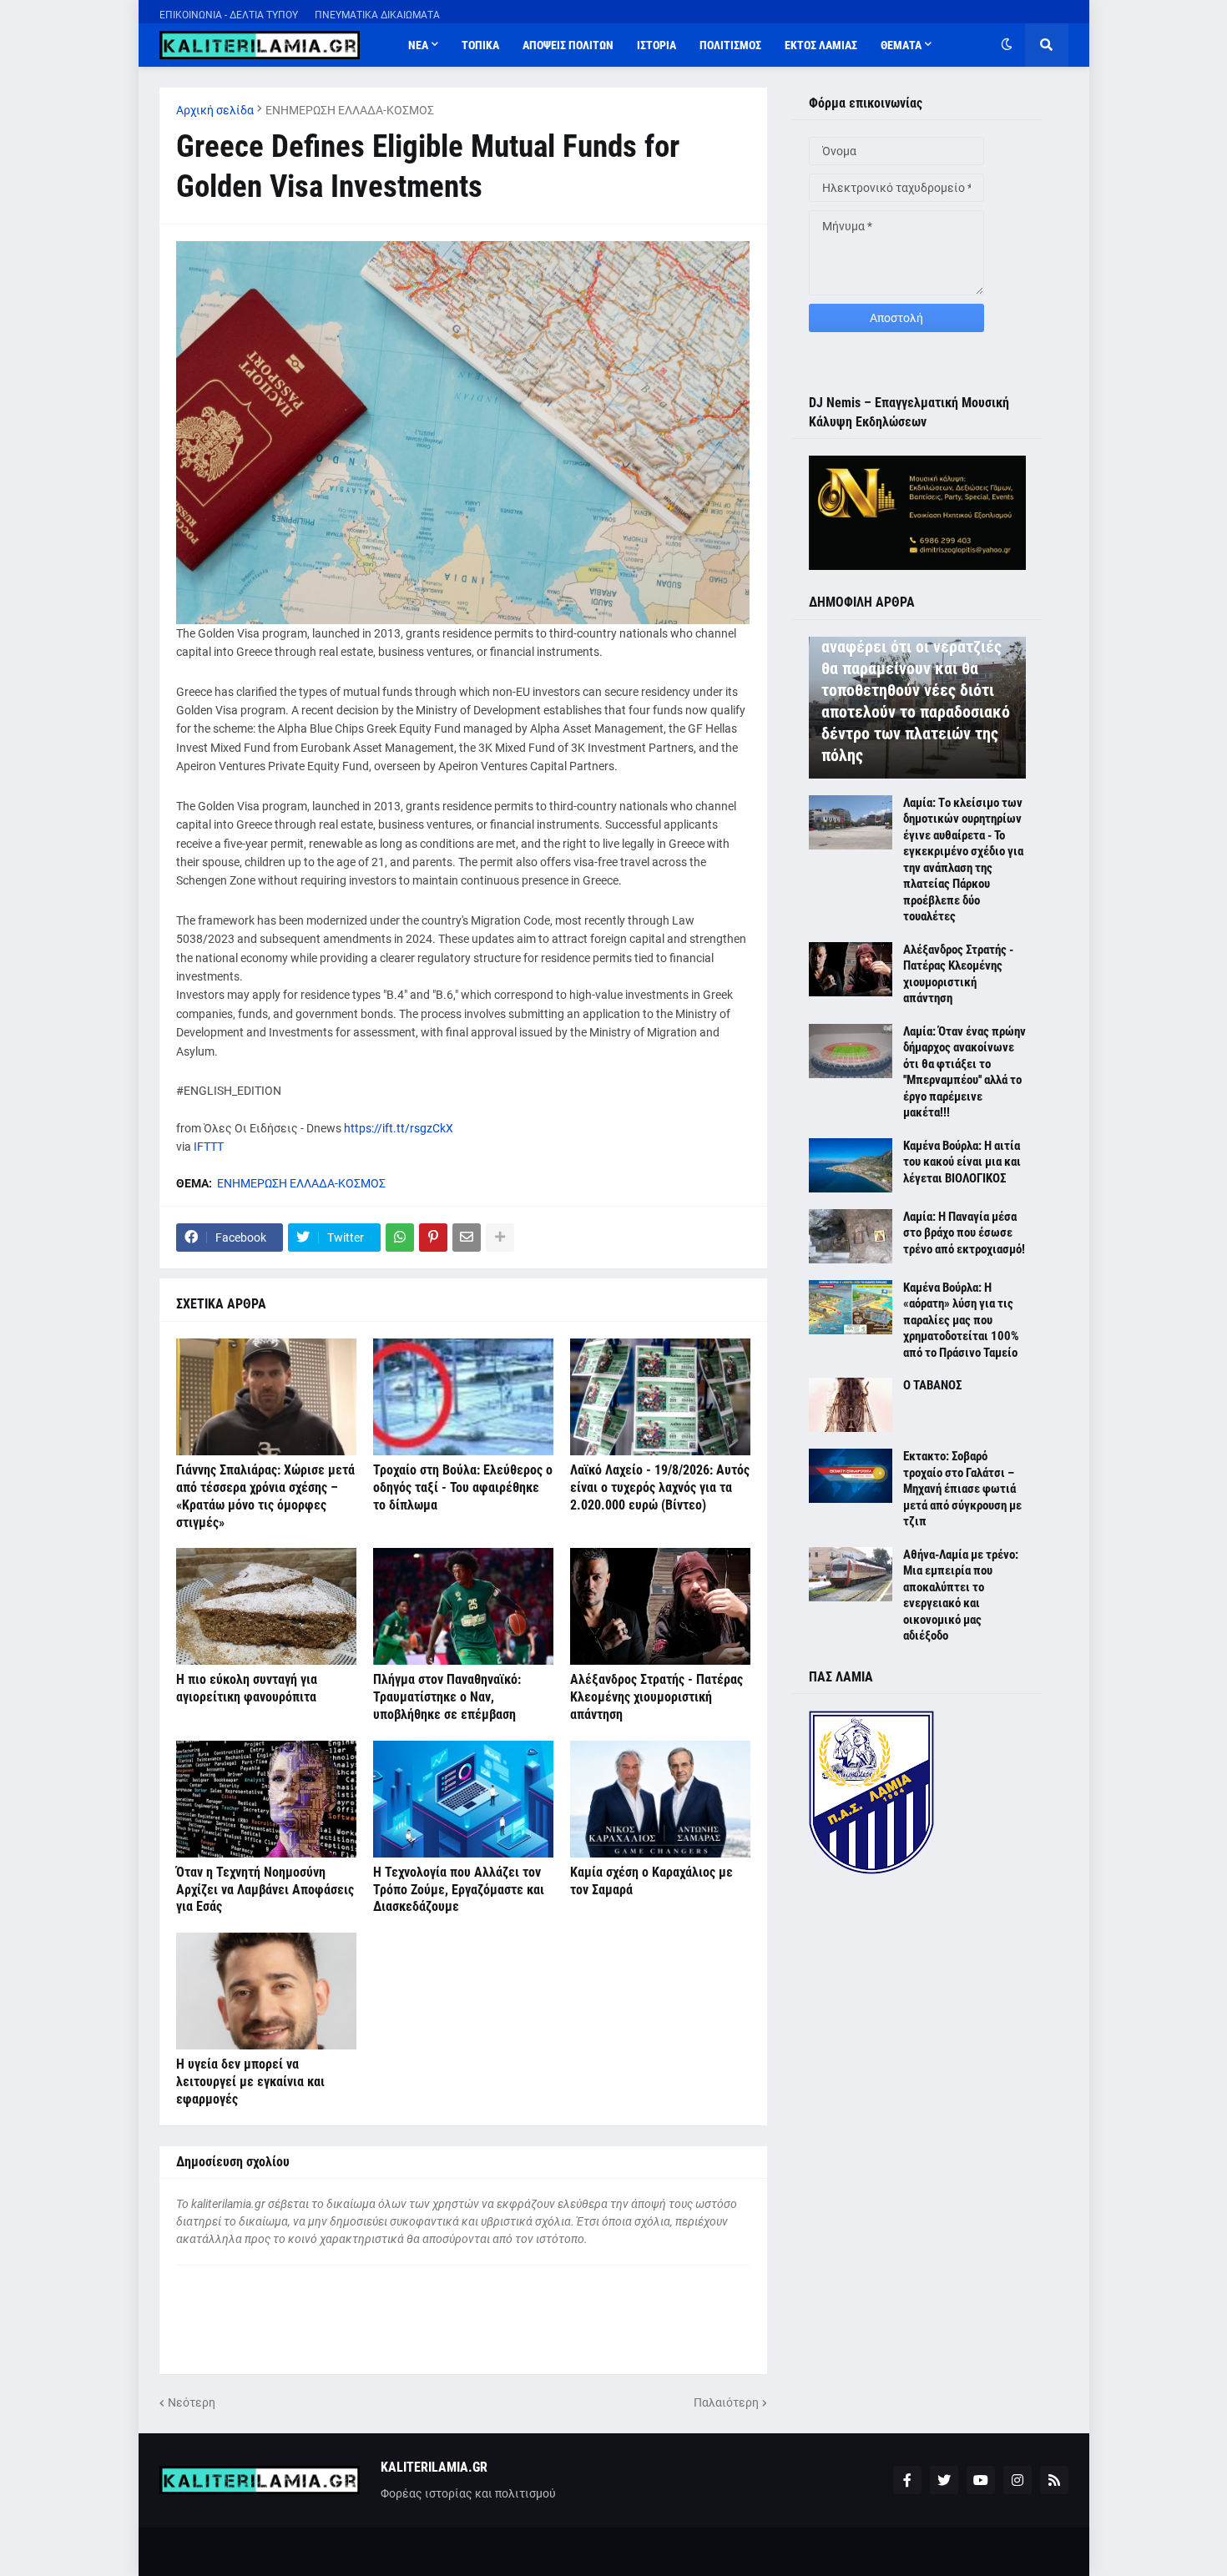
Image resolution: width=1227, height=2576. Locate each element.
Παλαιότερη (726, 2402)
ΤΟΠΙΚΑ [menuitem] (480, 45)
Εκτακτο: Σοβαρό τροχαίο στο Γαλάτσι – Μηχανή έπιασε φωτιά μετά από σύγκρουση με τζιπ (962, 1489)
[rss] (1054, 2480)
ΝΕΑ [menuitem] (418, 45)
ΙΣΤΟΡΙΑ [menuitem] (656, 45)
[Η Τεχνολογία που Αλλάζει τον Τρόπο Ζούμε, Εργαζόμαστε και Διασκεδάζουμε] (463, 1799)
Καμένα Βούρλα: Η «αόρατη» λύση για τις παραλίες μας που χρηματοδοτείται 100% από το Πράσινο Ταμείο (961, 1320)
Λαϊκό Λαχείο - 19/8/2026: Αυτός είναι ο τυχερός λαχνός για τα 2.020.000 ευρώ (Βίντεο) (660, 1487)
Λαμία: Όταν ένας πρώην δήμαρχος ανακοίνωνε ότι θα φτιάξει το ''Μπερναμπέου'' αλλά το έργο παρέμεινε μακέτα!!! (964, 1072)
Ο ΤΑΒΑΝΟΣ (932, 1385)
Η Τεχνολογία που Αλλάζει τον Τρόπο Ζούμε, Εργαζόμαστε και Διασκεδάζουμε (459, 1890)
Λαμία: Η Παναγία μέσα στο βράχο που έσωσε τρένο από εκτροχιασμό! (964, 1233)
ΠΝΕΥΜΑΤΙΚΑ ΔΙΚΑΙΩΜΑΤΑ (377, 15)
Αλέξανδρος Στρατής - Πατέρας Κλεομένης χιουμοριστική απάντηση (656, 1697)
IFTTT (209, 1147)
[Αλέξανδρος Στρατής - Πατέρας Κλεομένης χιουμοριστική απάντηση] (660, 1606)
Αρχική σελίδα (215, 110)
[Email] (467, 1238)
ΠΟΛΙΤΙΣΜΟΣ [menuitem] (730, 45)
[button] (1007, 45)
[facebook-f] (907, 2480)
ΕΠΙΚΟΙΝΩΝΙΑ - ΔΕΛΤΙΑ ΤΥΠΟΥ (229, 15)
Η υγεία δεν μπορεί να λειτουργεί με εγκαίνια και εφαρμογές (250, 2082)
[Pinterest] (433, 1238)
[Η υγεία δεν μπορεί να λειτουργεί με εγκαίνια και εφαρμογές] (266, 1991)
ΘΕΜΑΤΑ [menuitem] (901, 45)
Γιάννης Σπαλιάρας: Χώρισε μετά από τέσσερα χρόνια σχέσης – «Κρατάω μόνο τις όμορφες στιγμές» (265, 1496)
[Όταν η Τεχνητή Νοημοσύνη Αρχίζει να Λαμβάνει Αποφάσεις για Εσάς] (266, 1799)
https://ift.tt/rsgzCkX (399, 1128)
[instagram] (1017, 2480)
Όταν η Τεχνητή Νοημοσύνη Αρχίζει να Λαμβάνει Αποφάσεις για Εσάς (265, 1890)
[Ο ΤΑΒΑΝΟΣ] (851, 1405)
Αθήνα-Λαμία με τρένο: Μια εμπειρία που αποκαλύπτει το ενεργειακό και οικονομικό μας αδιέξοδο (961, 1596)
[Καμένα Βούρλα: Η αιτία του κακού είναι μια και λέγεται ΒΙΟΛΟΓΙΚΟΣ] (851, 1165)
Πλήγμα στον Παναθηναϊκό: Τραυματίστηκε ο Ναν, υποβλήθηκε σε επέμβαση (447, 1697)
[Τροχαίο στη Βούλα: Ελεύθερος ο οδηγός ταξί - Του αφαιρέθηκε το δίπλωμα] (463, 1397)
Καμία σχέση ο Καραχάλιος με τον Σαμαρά (651, 1881)
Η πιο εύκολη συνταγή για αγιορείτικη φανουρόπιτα (247, 1688)
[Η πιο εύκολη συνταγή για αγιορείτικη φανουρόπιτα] (266, 1606)
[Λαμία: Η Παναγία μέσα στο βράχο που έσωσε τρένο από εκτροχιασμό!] (851, 1236)
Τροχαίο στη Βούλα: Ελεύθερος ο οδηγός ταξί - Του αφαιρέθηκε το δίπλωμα (463, 1487)
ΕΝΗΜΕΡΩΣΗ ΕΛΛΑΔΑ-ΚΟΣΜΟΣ (350, 110)
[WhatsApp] (400, 1238)
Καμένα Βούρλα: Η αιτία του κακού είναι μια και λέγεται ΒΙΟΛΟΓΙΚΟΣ (962, 1162)
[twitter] (944, 2480)
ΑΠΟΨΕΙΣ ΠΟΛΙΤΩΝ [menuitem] (568, 45)
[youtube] (981, 2480)
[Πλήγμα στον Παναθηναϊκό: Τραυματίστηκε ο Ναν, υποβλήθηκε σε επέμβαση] (463, 1606)
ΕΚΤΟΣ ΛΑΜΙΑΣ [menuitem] (821, 45)
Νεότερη (192, 2402)
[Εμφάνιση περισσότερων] (500, 1238)
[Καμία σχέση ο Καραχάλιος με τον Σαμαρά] (660, 1799)
